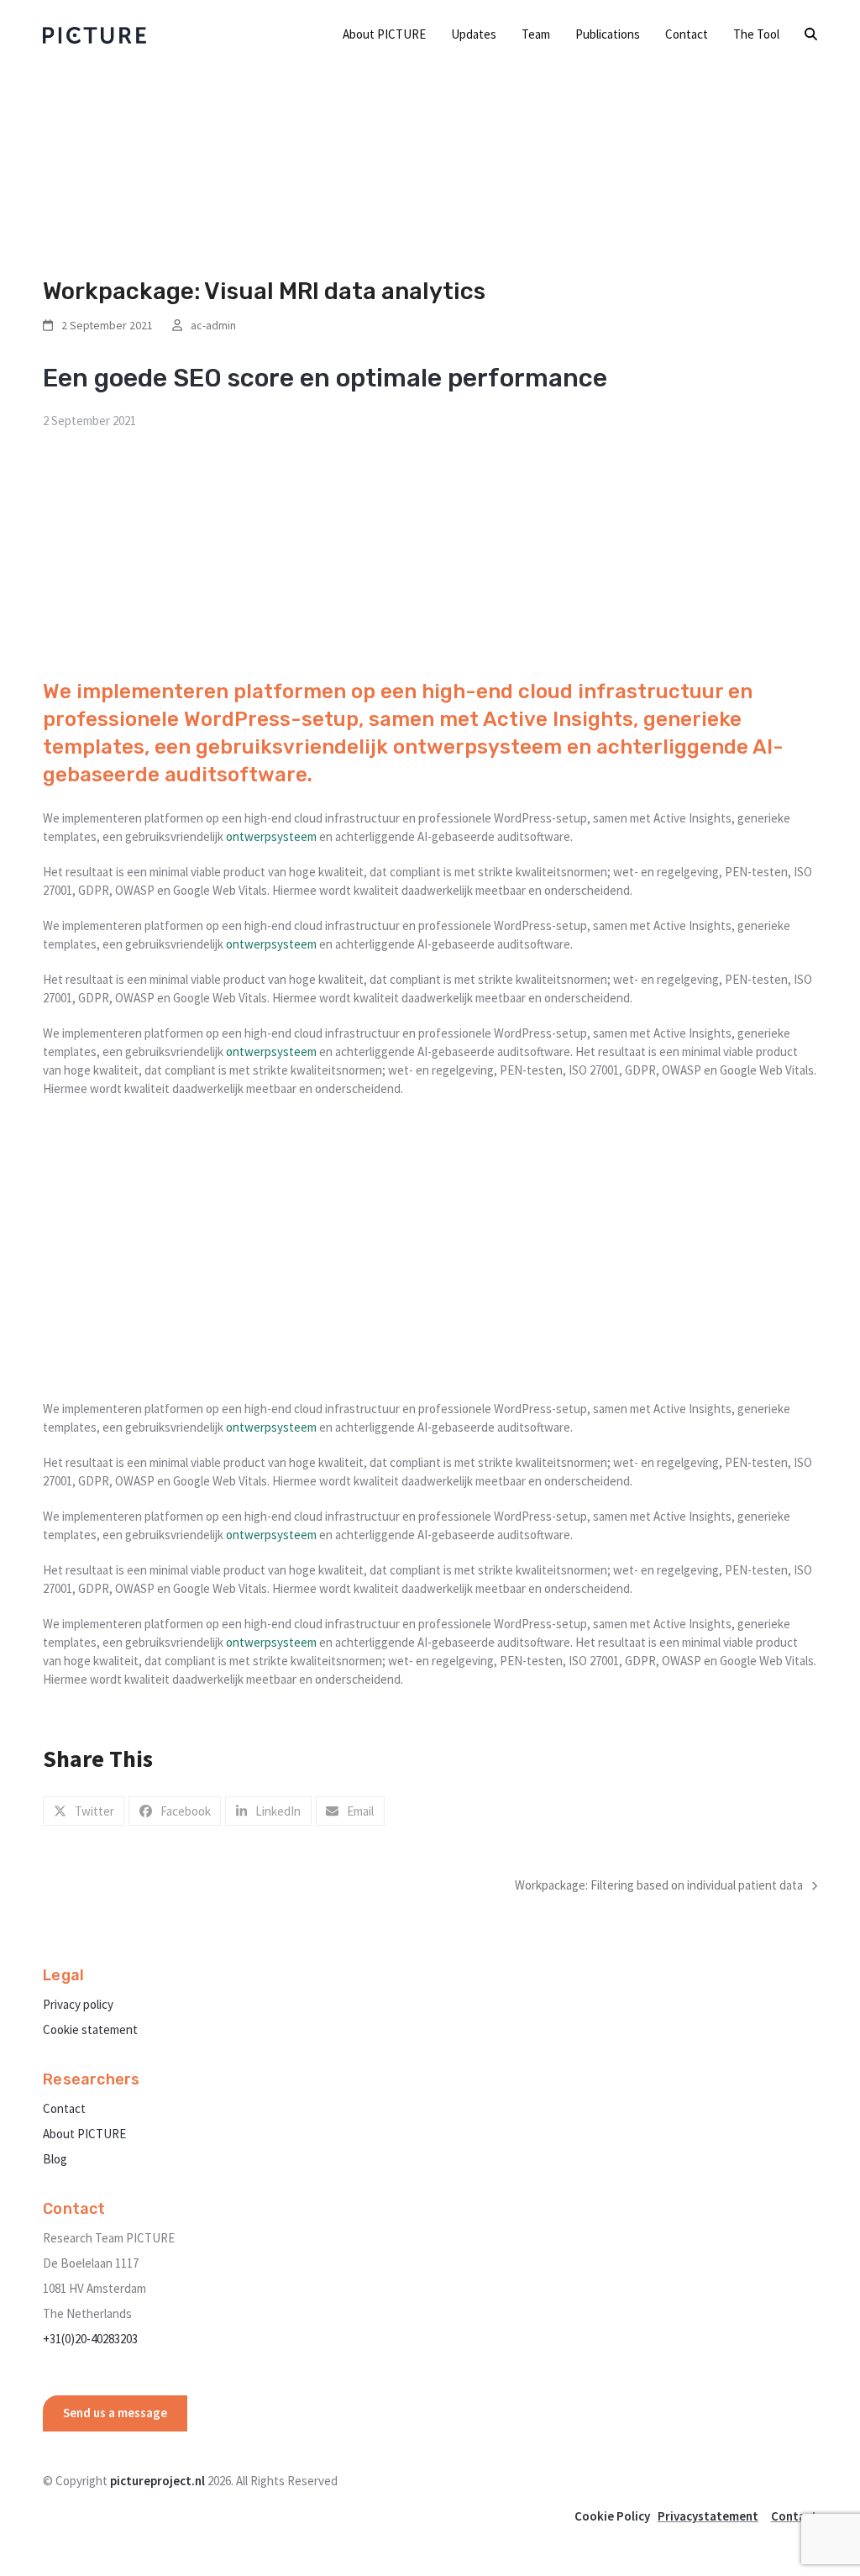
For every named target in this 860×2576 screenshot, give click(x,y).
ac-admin (213, 325)
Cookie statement (90, 2029)
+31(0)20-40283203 (90, 2339)
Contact (64, 2108)
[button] (811, 34)
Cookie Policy (612, 2516)
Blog (55, 2159)
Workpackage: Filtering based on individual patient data (659, 1886)
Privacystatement (708, 2516)
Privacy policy (78, 2004)
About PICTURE (84, 2134)
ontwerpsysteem (477, 747)
